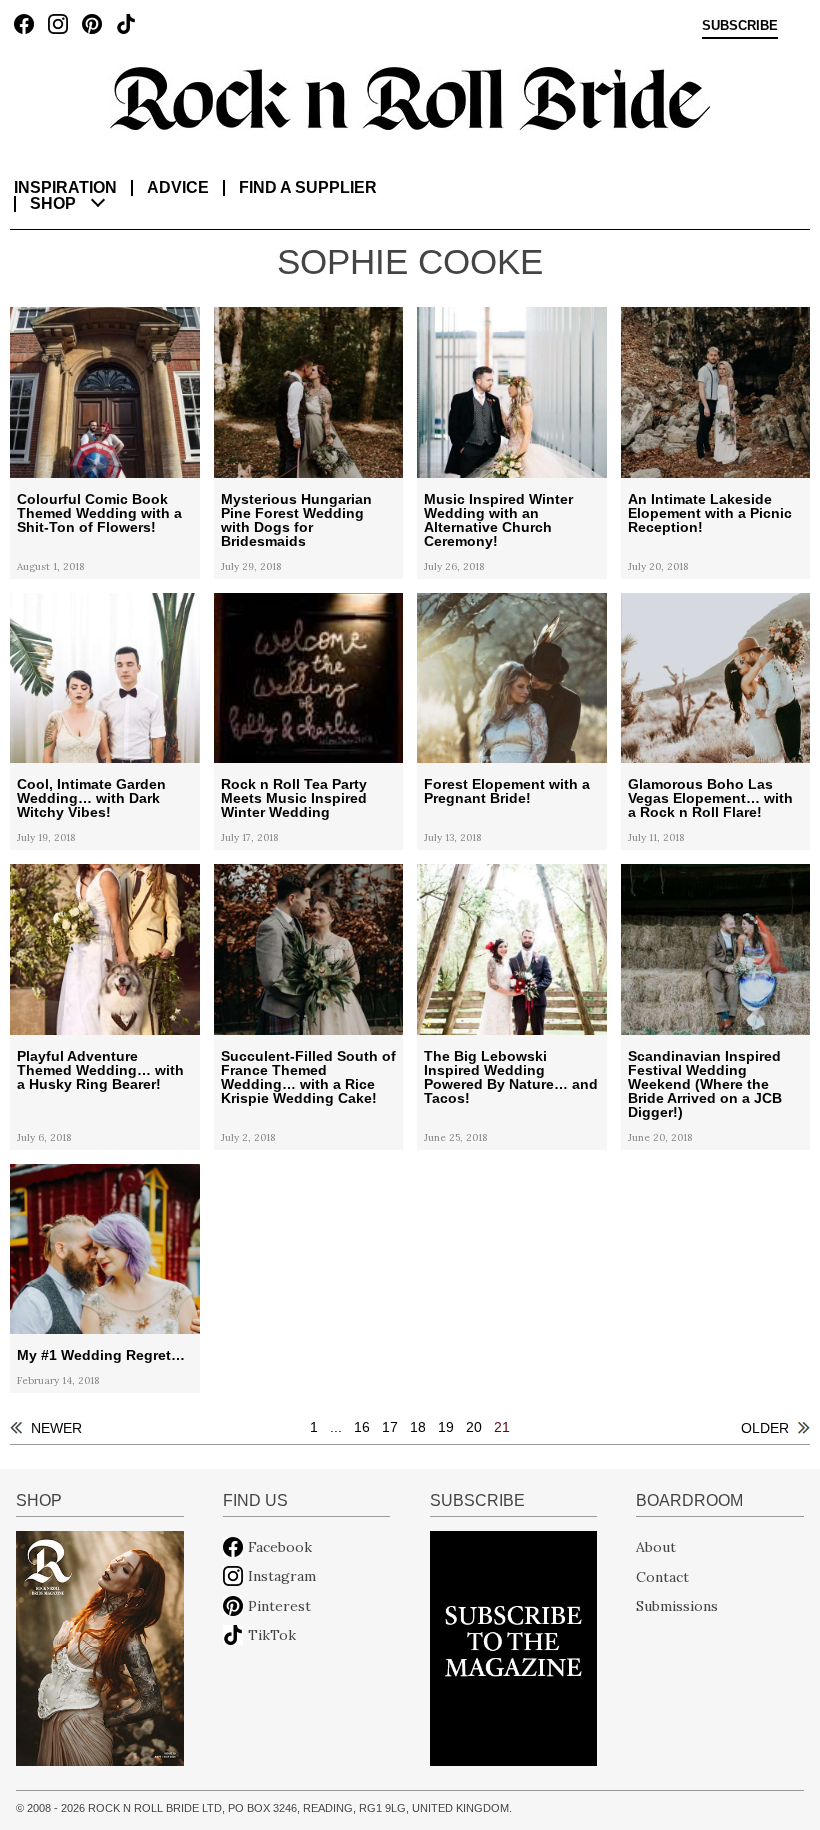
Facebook (280, 1547)
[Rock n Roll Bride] (410, 97)
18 (418, 1427)
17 (390, 1427)
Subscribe (740, 26)
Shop (53, 203)
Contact (662, 1576)
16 (362, 1427)
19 (446, 1427)
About (656, 1547)
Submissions (677, 1606)
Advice (178, 187)
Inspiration (65, 187)
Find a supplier (308, 187)
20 (474, 1427)
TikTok (272, 1635)
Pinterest (279, 1606)
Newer (56, 1428)
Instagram (282, 1576)
